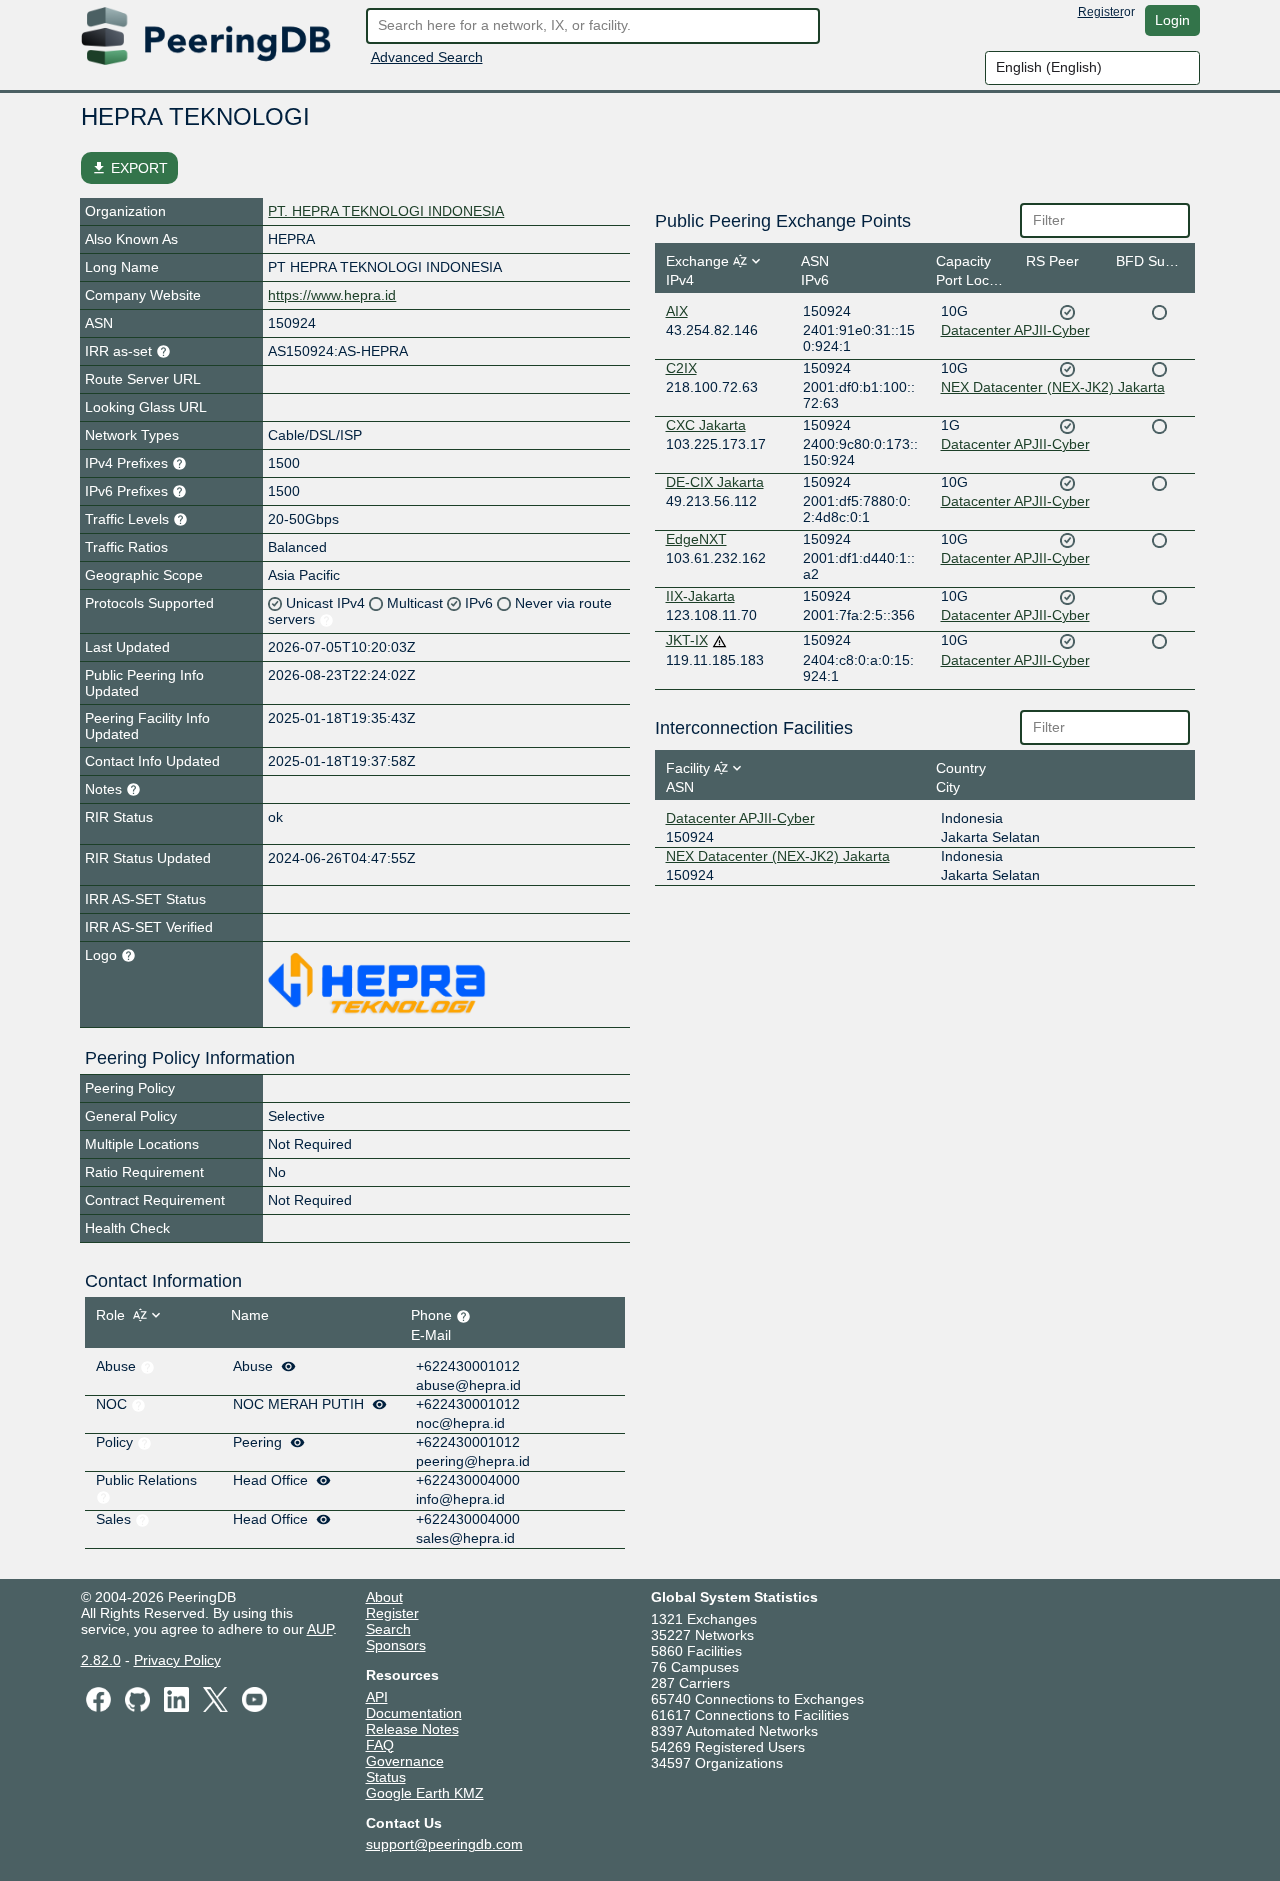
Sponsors (396, 1645)
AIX (677, 311)
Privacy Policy (177, 1660)
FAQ (380, 1745)
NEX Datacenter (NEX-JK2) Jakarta (1053, 387)
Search (388, 1629)
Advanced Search (427, 57)
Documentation (414, 1713)
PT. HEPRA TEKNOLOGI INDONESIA (386, 211)
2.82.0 (101, 1660)
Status (386, 1777)
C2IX (681, 368)
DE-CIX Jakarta (715, 482)
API (377, 1697)
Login (1172, 20)
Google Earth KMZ (425, 1793)
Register (1101, 12)
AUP (320, 1629)
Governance (405, 1761)
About (384, 1597)
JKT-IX (687, 640)
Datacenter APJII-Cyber (1015, 330)
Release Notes (412, 1729)
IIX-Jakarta (700, 596)
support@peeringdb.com (444, 1844)
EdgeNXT (696, 539)
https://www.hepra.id (332, 295)
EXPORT (129, 168)
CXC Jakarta (706, 425)
